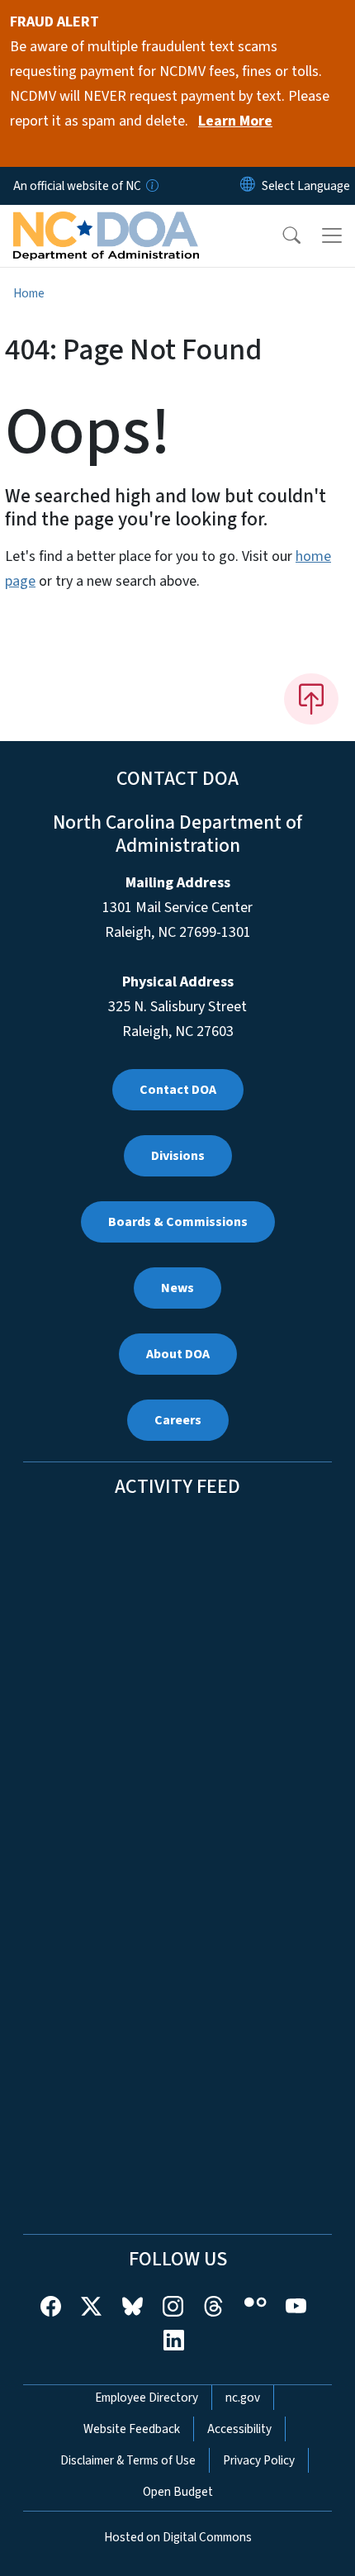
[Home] (106, 224)
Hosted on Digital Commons (178, 2537)
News (177, 1288)
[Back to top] (311, 699)
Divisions (178, 1156)
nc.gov (243, 2398)
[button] (281, 235)
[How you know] (151, 186)
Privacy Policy (259, 2460)
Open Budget (178, 2492)
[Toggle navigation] (332, 235)
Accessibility (239, 2429)
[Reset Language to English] (248, 186)
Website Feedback (132, 2429)
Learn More (235, 121)
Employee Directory (147, 2398)
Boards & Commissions (178, 1222)
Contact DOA (178, 1090)
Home (29, 293)
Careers (178, 1420)
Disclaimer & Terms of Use (128, 2460)
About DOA (178, 1354)
